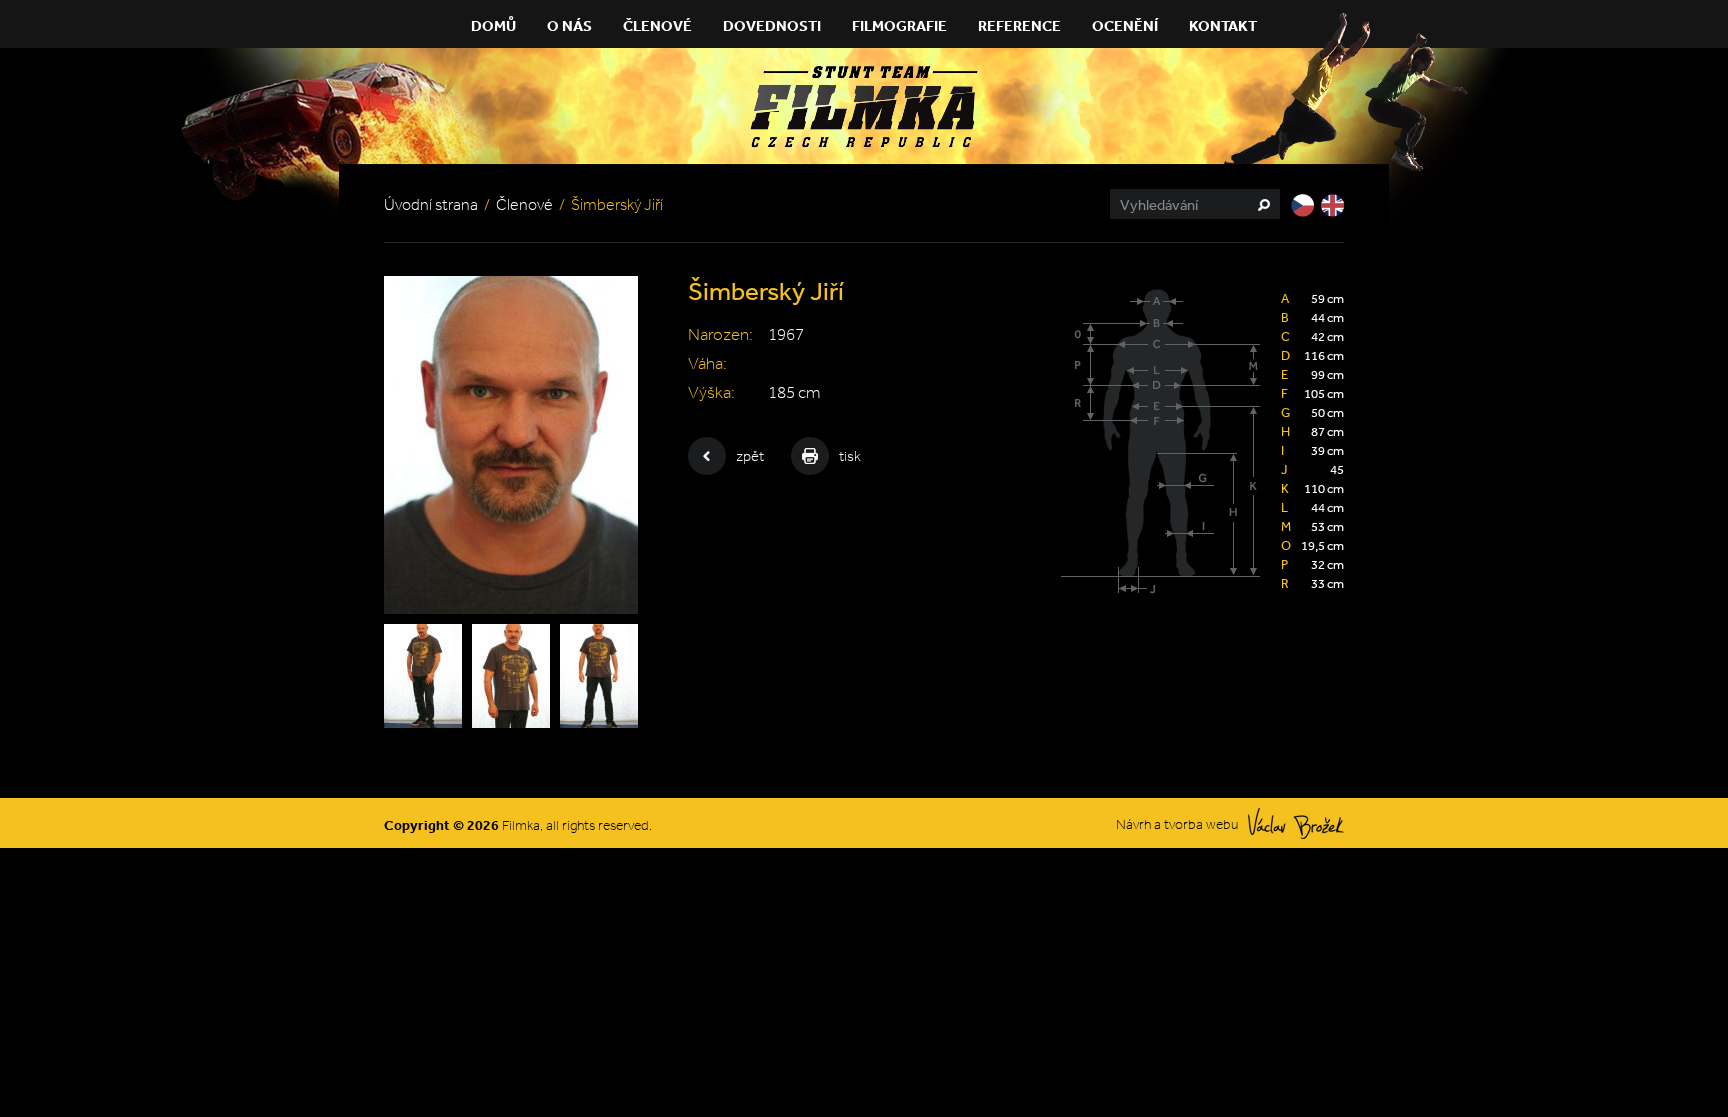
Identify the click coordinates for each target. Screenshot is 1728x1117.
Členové (657, 25)
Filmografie (899, 25)
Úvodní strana (431, 204)
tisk (850, 456)
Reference (1019, 25)
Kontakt (1223, 25)
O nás (569, 25)
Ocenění (1125, 25)
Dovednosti (772, 25)
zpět (750, 456)
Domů (493, 25)
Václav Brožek (1296, 823)
